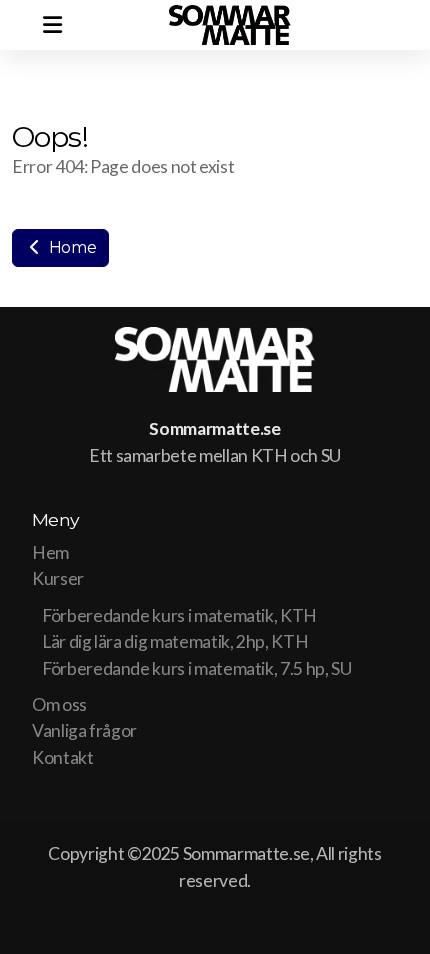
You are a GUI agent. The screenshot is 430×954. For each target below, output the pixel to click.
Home (70, 247)
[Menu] (52, 25)
